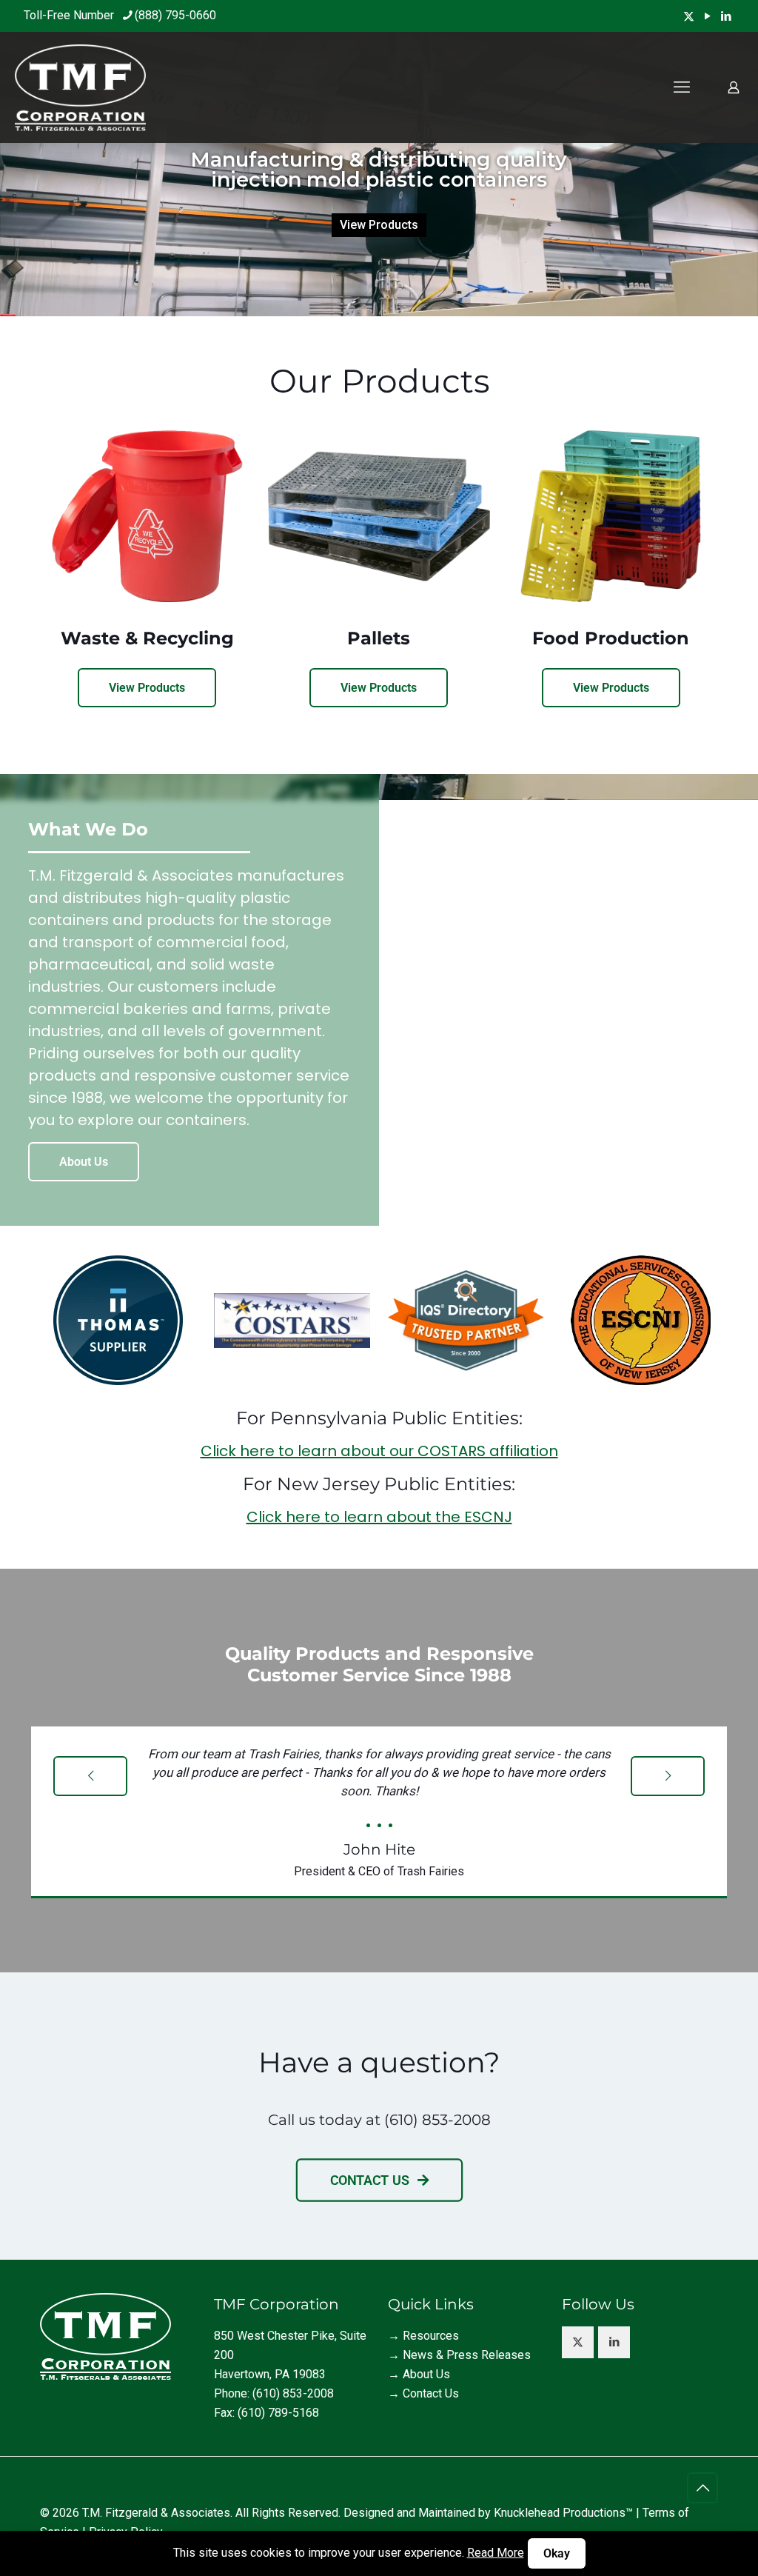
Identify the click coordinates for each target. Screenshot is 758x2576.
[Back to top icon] (702, 2488)
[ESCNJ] (640, 1320)
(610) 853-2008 (437, 2120)
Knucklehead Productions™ (563, 2513)
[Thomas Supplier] (118, 1320)
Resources (431, 2336)
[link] (118, 1320)
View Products (379, 225)
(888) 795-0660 (175, 15)
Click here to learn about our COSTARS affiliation (379, 1451)
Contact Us (431, 2393)
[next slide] (668, 1776)
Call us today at (326, 2120)
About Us (426, 2374)
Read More (496, 2553)
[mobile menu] (682, 87)
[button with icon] (578, 2342)
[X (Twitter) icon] (689, 16)
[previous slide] (90, 1776)
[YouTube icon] (707, 16)
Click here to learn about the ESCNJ (379, 1517)
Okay (557, 2553)
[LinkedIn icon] (726, 16)
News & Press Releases (467, 2355)
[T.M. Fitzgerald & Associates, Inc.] (80, 87)
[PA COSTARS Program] (292, 1321)
